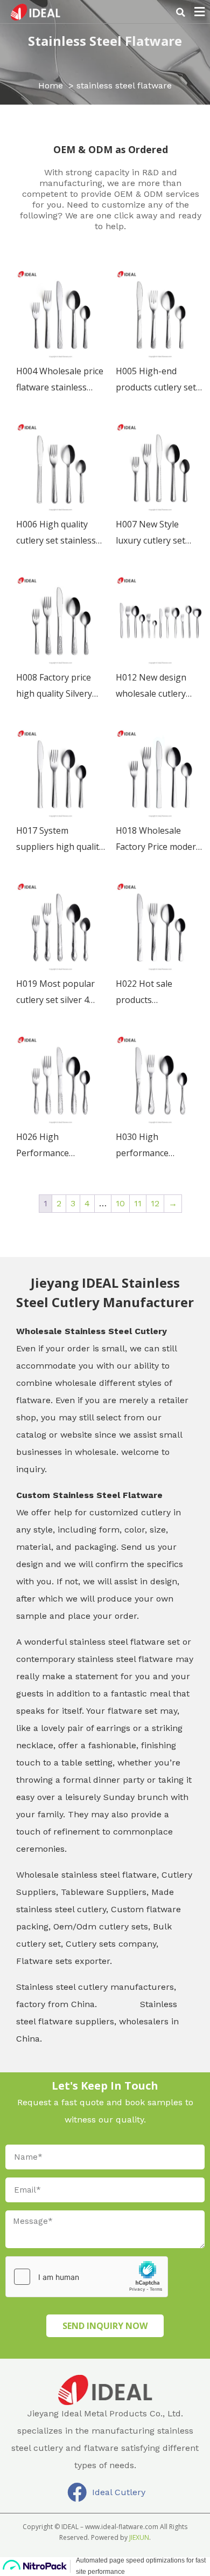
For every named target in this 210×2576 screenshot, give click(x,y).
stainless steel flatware (105, 41)
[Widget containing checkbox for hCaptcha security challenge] (87, 2277)
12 (155, 1203)
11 (138, 1203)
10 (120, 1203)
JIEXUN (139, 2537)
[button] (180, 12)
